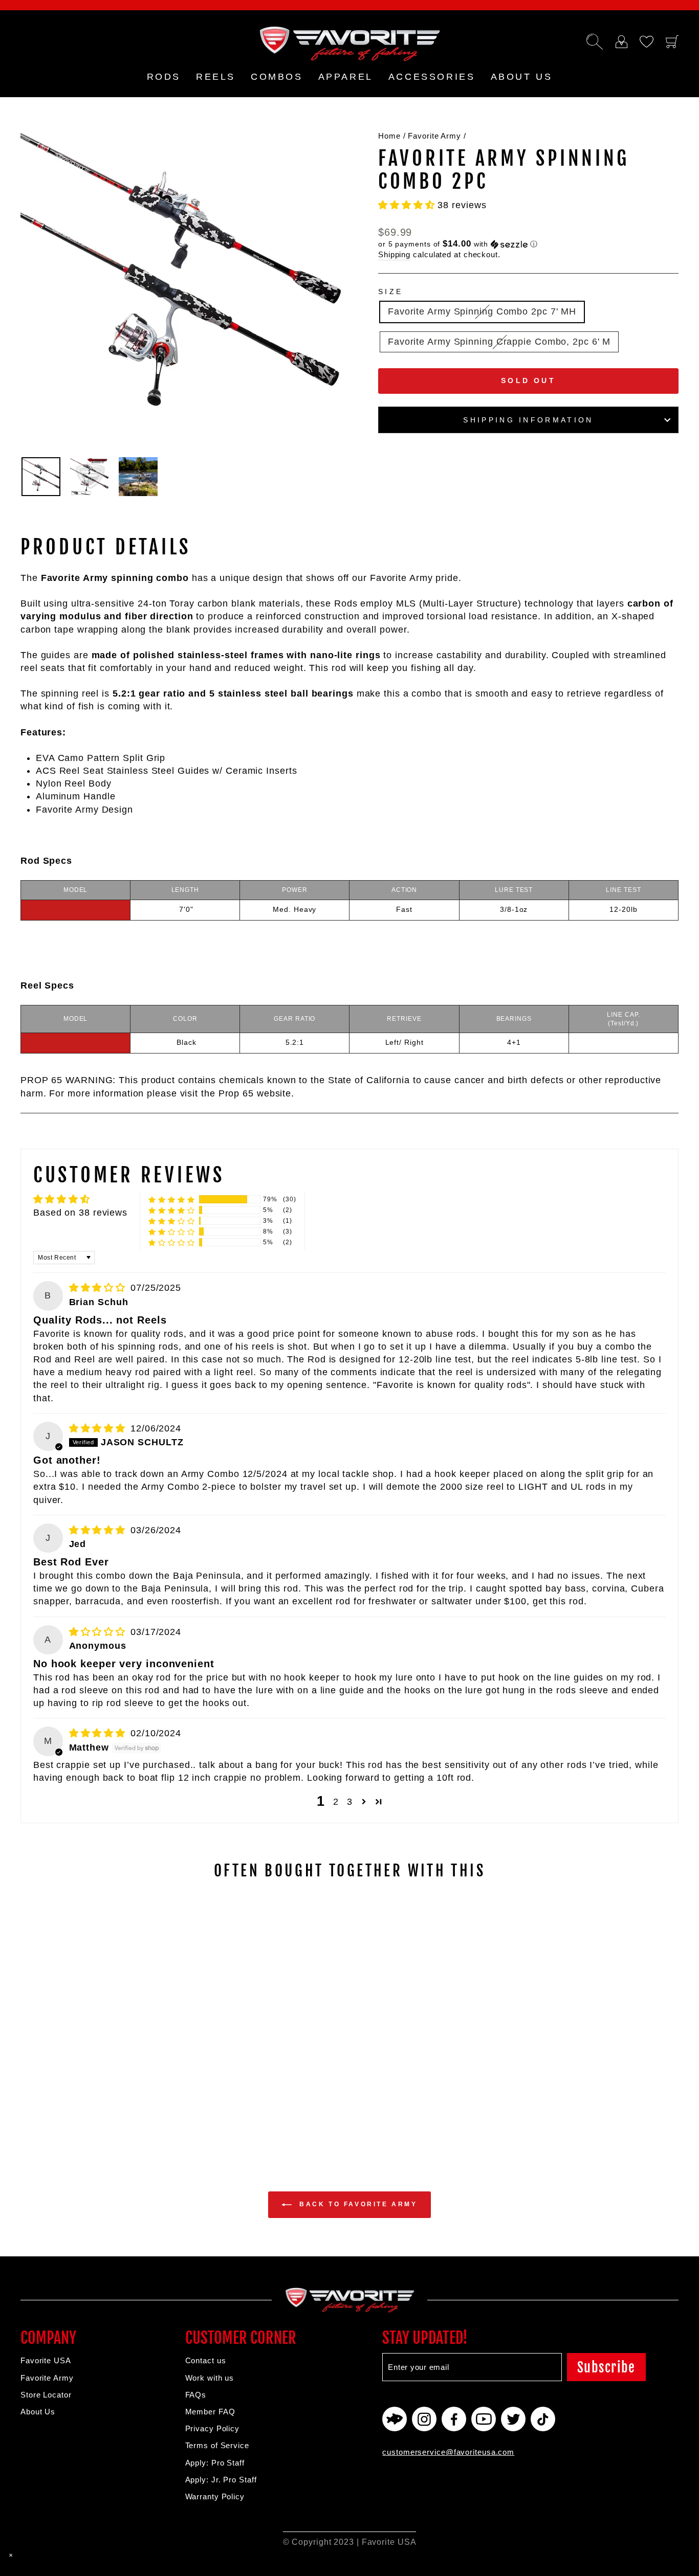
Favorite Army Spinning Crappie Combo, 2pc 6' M (499, 342)
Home (389, 136)
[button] (408, 205)
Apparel (346, 77)
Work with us (210, 2378)
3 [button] (350, 1802)
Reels (216, 77)
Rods (164, 77)
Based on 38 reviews (80, 1213)
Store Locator (46, 2395)
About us (522, 77)
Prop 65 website (255, 1093)
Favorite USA (46, 2360)
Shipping (394, 254)
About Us (38, 2412)
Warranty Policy (215, 2496)
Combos (277, 77)
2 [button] (336, 1802)
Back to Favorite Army (356, 2204)
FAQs (196, 2395)
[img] (99, 1288)
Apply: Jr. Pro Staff (221, 2480)
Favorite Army (434, 136)
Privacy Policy (213, 2428)
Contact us (206, 2360)
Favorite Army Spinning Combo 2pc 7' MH (482, 311)
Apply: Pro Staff (215, 2463)
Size (390, 292)
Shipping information (528, 420)
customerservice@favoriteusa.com (448, 2452)
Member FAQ (210, 2412)
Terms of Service (217, 2445)
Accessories (432, 77)
